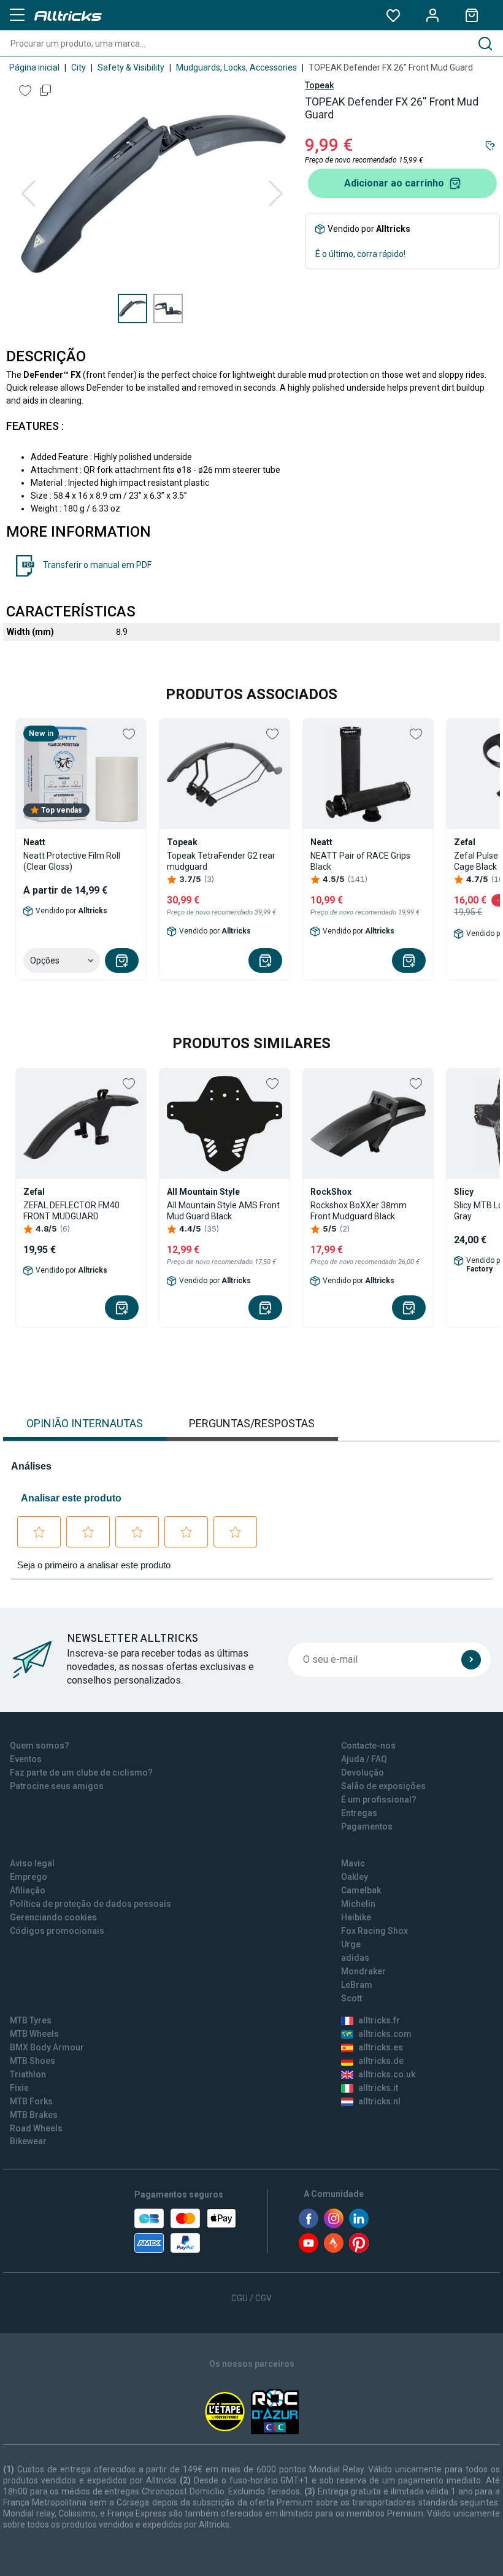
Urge (351, 1944)
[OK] (471, 1660)
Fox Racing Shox (374, 1931)
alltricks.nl (379, 2101)
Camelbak (361, 1890)
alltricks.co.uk (387, 2074)
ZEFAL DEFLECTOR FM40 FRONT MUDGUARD (71, 1211)
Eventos (26, 1759)
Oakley (355, 1877)
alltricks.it (378, 2088)
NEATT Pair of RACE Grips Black (360, 861)
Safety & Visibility (131, 67)
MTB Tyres (31, 2020)
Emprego (29, 1877)
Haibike (356, 1917)
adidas (355, 1958)
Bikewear (28, 2141)
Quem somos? (40, 1746)
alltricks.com (385, 2034)
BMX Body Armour (47, 2047)
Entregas (359, 1813)
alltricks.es (381, 2047)
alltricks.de (381, 2061)
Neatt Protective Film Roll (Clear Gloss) (72, 861)
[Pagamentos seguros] (185, 2231)
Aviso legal (32, 1863)
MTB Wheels (34, 2034)
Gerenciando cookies (53, 1917)
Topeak (319, 85)
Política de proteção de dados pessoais (90, 1904)
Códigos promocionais (57, 1931)
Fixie (19, 2088)
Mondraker (363, 1971)
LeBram (357, 1985)
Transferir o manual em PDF (97, 565)
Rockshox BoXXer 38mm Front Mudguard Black (359, 1211)
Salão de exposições (383, 1786)
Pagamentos (367, 1827)
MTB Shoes (33, 2061)
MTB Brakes (34, 2115)
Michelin (358, 1904)
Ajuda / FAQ (364, 1759)
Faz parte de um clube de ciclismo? (81, 1773)
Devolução (363, 1773)
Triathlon (28, 2074)
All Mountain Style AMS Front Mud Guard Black (223, 1211)
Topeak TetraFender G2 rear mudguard (221, 861)
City (79, 67)
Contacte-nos (368, 1746)
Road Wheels (36, 2128)
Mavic (353, 1863)
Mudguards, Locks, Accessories (236, 67)
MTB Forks (31, 2101)
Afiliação (28, 1890)
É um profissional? (379, 1800)
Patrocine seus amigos (57, 1786)
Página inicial (34, 67)
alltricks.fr (379, 2020)
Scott (351, 1998)
